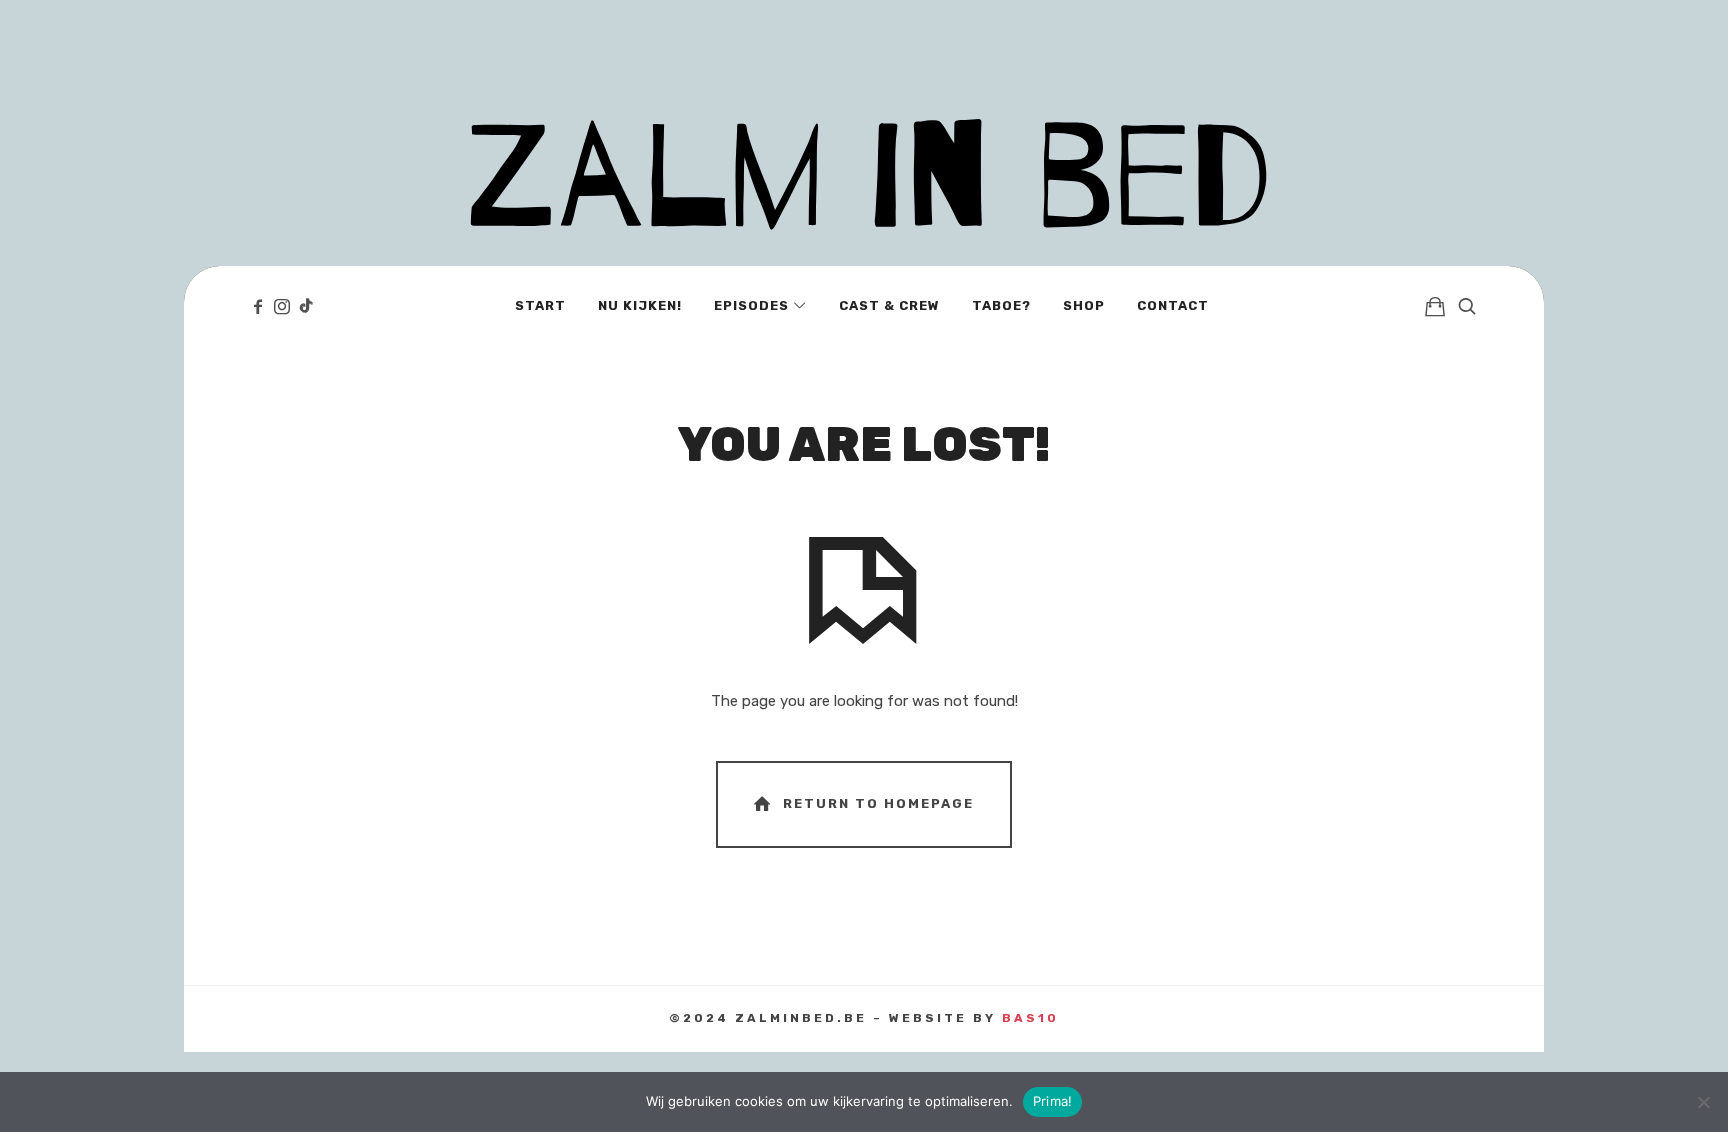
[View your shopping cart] (1435, 306)
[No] (1703, 1102)
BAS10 (1030, 1018)
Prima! (1053, 1101)
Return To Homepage (878, 803)
